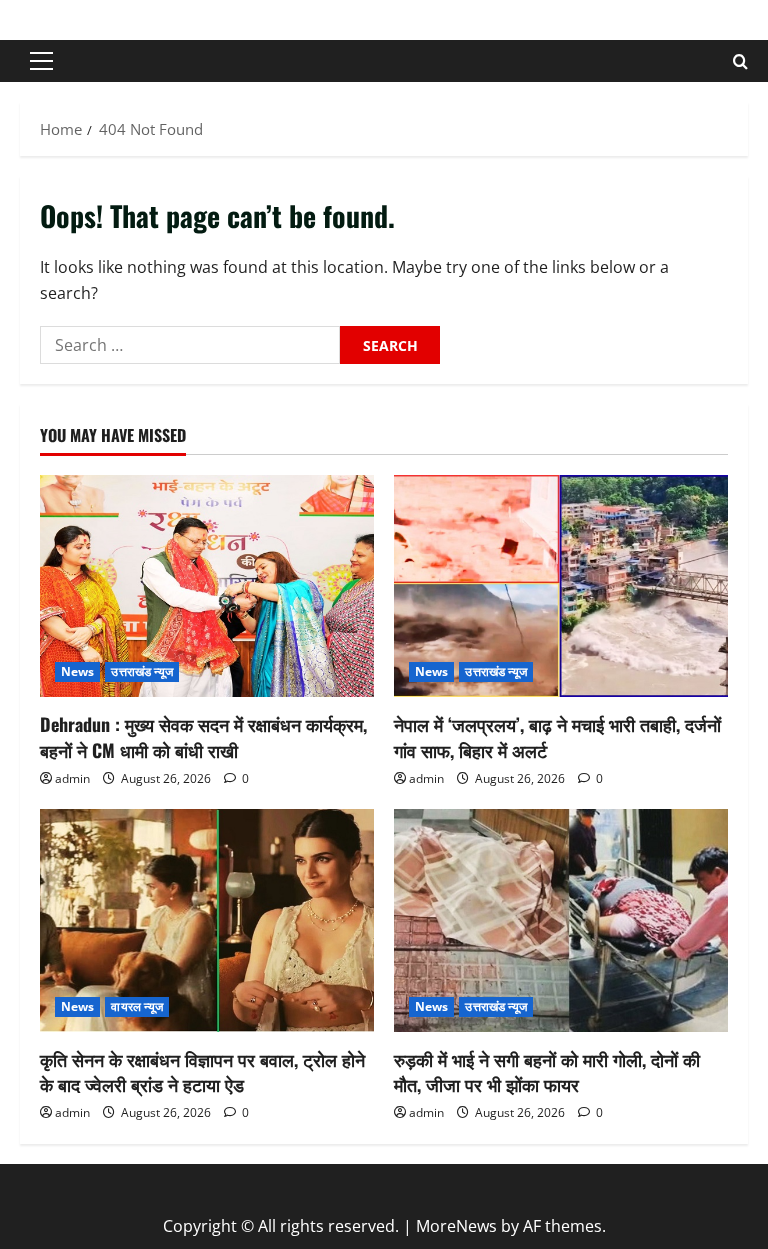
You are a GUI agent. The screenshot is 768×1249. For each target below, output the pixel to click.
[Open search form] (740, 61)
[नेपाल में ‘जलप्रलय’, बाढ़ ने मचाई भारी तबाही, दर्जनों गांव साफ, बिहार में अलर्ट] (561, 586)
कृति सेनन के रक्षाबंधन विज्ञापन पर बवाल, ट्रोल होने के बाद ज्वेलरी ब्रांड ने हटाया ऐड (202, 1071)
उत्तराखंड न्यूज (142, 671)
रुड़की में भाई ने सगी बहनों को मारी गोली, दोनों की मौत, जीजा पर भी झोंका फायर (547, 1071)
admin (72, 778)
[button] (41, 61)
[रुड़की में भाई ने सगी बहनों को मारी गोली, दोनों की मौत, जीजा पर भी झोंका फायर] (561, 920)
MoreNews (456, 1226)
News (77, 671)
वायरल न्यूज (137, 1006)
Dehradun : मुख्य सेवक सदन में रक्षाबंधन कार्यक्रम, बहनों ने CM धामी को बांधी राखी (203, 736)
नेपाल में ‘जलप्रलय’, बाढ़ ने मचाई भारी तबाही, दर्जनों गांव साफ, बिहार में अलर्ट (557, 736)
